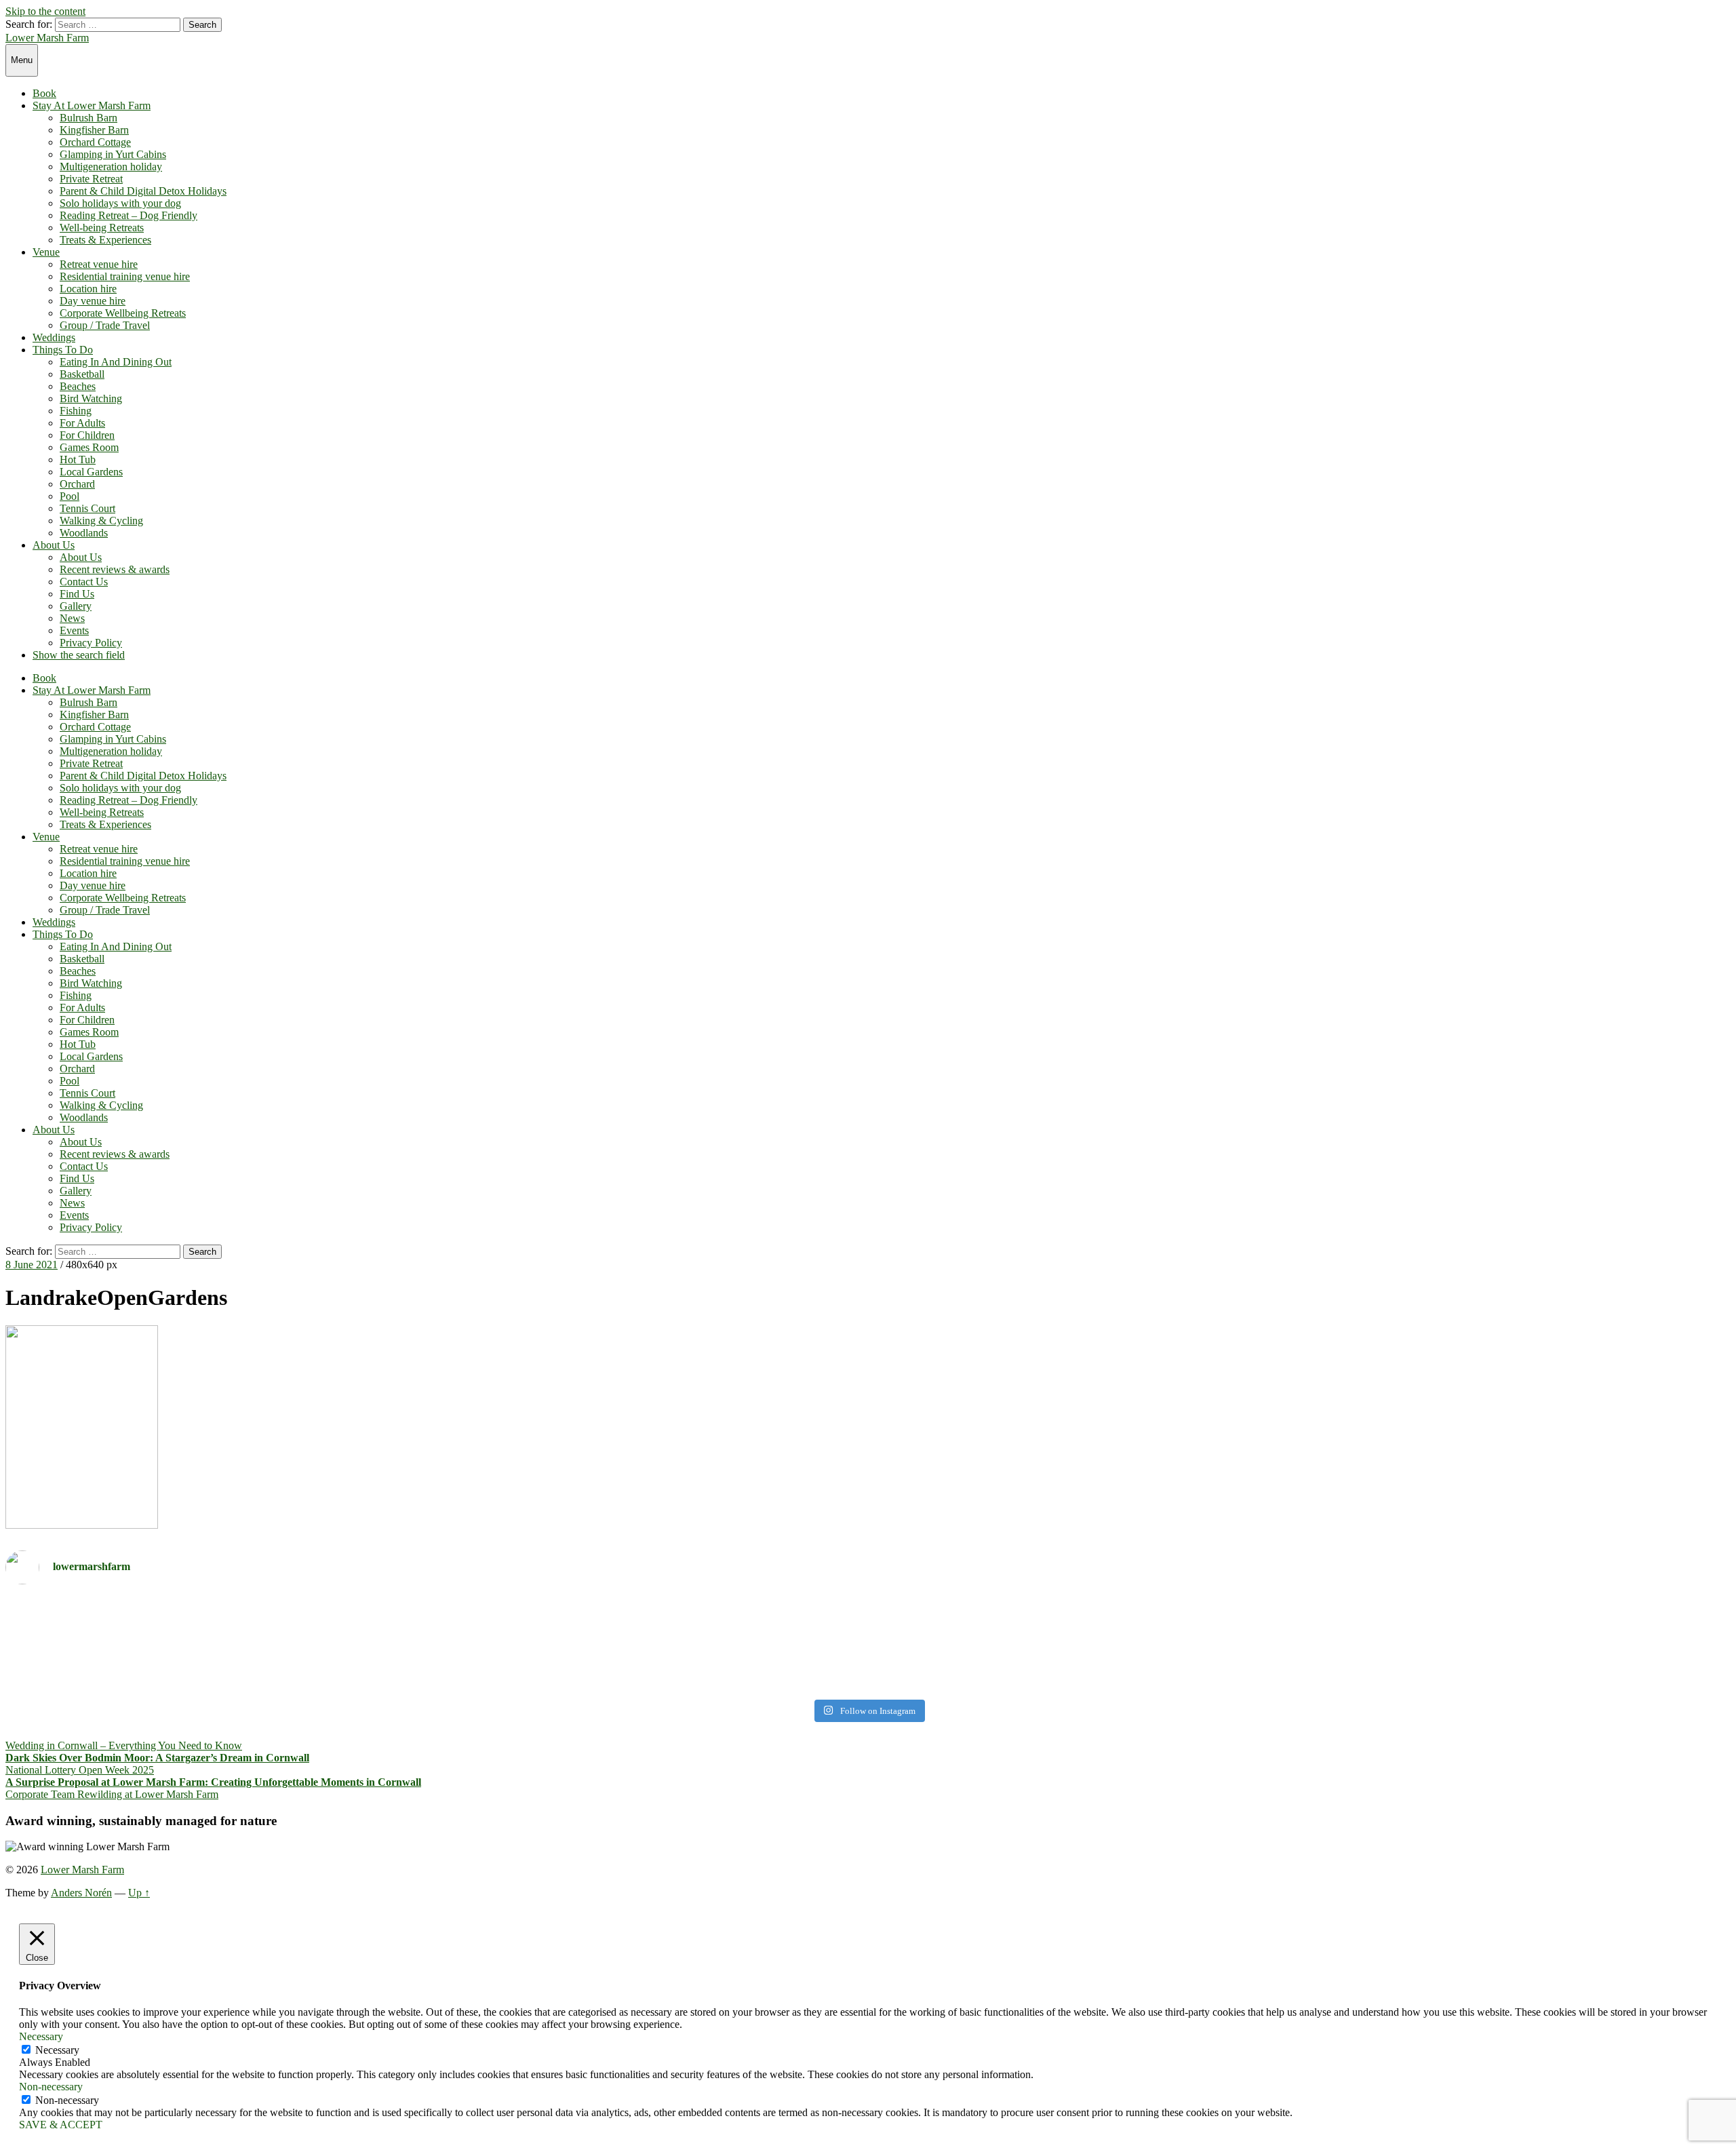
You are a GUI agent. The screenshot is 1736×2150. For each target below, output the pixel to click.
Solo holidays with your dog (120, 203)
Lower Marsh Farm (47, 38)
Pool (70, 496)
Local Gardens (91, 472)
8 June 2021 (32, 1265)
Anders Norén (81, 1893)
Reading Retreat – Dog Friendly (129, 215)
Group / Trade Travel (105, 325)
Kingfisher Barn (94, 130)
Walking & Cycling (101, 521)
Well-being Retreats (102, 228)
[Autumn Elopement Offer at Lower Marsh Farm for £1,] (435, 1644)
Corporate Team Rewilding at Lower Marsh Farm (112, 1794)
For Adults (82, 423)
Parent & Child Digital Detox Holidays (143, 191)
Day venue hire (93, 301)
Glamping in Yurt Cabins (113, 154)
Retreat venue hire (99, 264)
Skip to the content (45, 11)
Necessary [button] (41, 2036)
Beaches (78, 386)
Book (44, 93)
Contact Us (84, 582)
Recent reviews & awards (115, 569)
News (72, 618)
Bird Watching (91, 398)
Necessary (57, 2050)
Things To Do (63, 350)
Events (74, 630)
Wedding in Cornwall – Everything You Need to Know (124, 1745)
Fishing (76, 411)
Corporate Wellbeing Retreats (123, 313)
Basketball (82, 374)
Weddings (54, 337)
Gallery (76, 606)
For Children (87, 435)
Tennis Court (87, 508)
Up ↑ (139, 1893)
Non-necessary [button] (51, 2087)
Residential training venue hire (125, 276)
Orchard (77, 484)
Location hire (88, 289)
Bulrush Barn (88, 118)
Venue (46, 252)
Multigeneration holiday (111, 167)
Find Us (77, 594)
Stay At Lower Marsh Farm (92, 105)
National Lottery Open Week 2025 (80, 1770)
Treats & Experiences (105, 240)
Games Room (89, 447)
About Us (54, 545)
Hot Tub (78, 460)
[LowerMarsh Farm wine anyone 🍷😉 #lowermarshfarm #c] (1301, 1607)
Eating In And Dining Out (116, 362)
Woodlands (84, 533)
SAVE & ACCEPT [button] (61, 2125)
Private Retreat (91, 179)
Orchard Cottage (95, 142)
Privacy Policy (91, 643)
